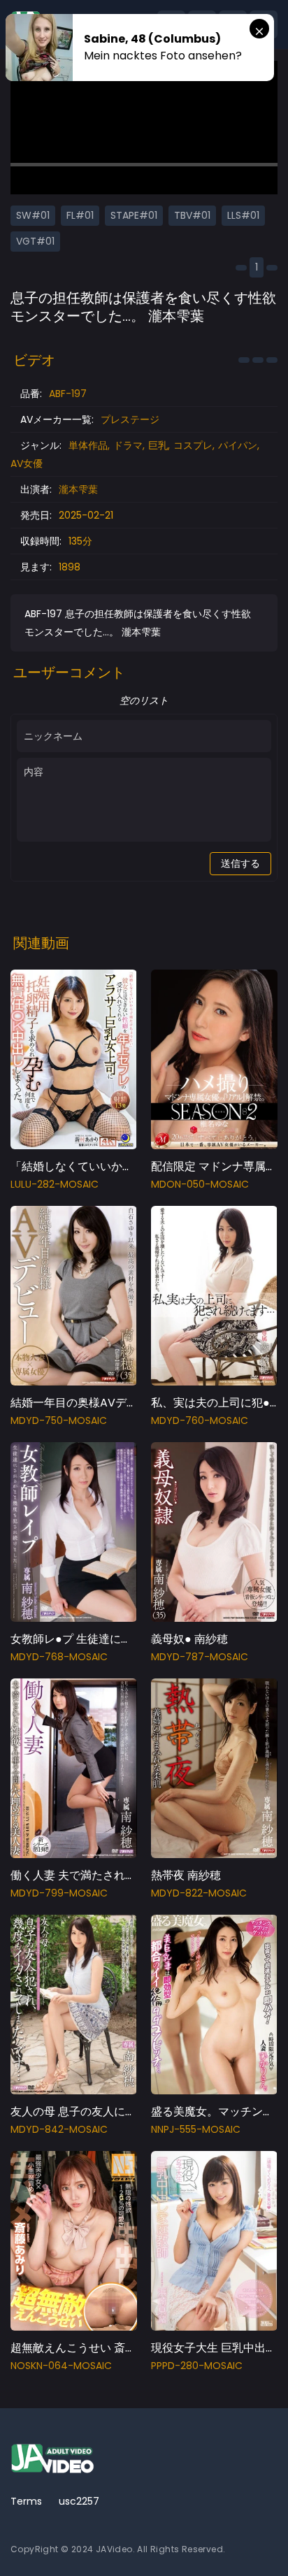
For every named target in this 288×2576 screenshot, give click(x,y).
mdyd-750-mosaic (59, 1420)
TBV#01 (192, 215)
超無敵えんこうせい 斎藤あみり (90, 2348)
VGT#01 (35, 241)
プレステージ (130, 419)
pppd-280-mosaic (197, 2366)
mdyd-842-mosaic (59, 2129)
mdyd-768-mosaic (59, 1657)
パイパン (238, 445)
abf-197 (68, 394)
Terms (26, 2501)
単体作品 (88, 445)
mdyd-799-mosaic (59, 1893)
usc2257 (79, 2501)
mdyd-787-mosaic (200, 1657)
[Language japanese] (241, 2541)
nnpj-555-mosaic (196, 2129)
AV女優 (27, 463)
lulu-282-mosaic (55, 1184)
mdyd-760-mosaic (200, 1420)
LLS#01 (243, 215)
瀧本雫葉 (78, 489)
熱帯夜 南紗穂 (186, 1875)
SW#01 (33, 215)
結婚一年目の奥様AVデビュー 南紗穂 (103, 1403)
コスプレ (193, 445)
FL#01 (80, 215)
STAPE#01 (134, 215)
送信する (240, 863)
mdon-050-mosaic (200, 1184)
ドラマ (128, 445)
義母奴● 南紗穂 (189, 1639)
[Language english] (264, 2541)
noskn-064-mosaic (61, 2366)
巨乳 (158, 445)
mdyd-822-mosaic (199, 1893)
